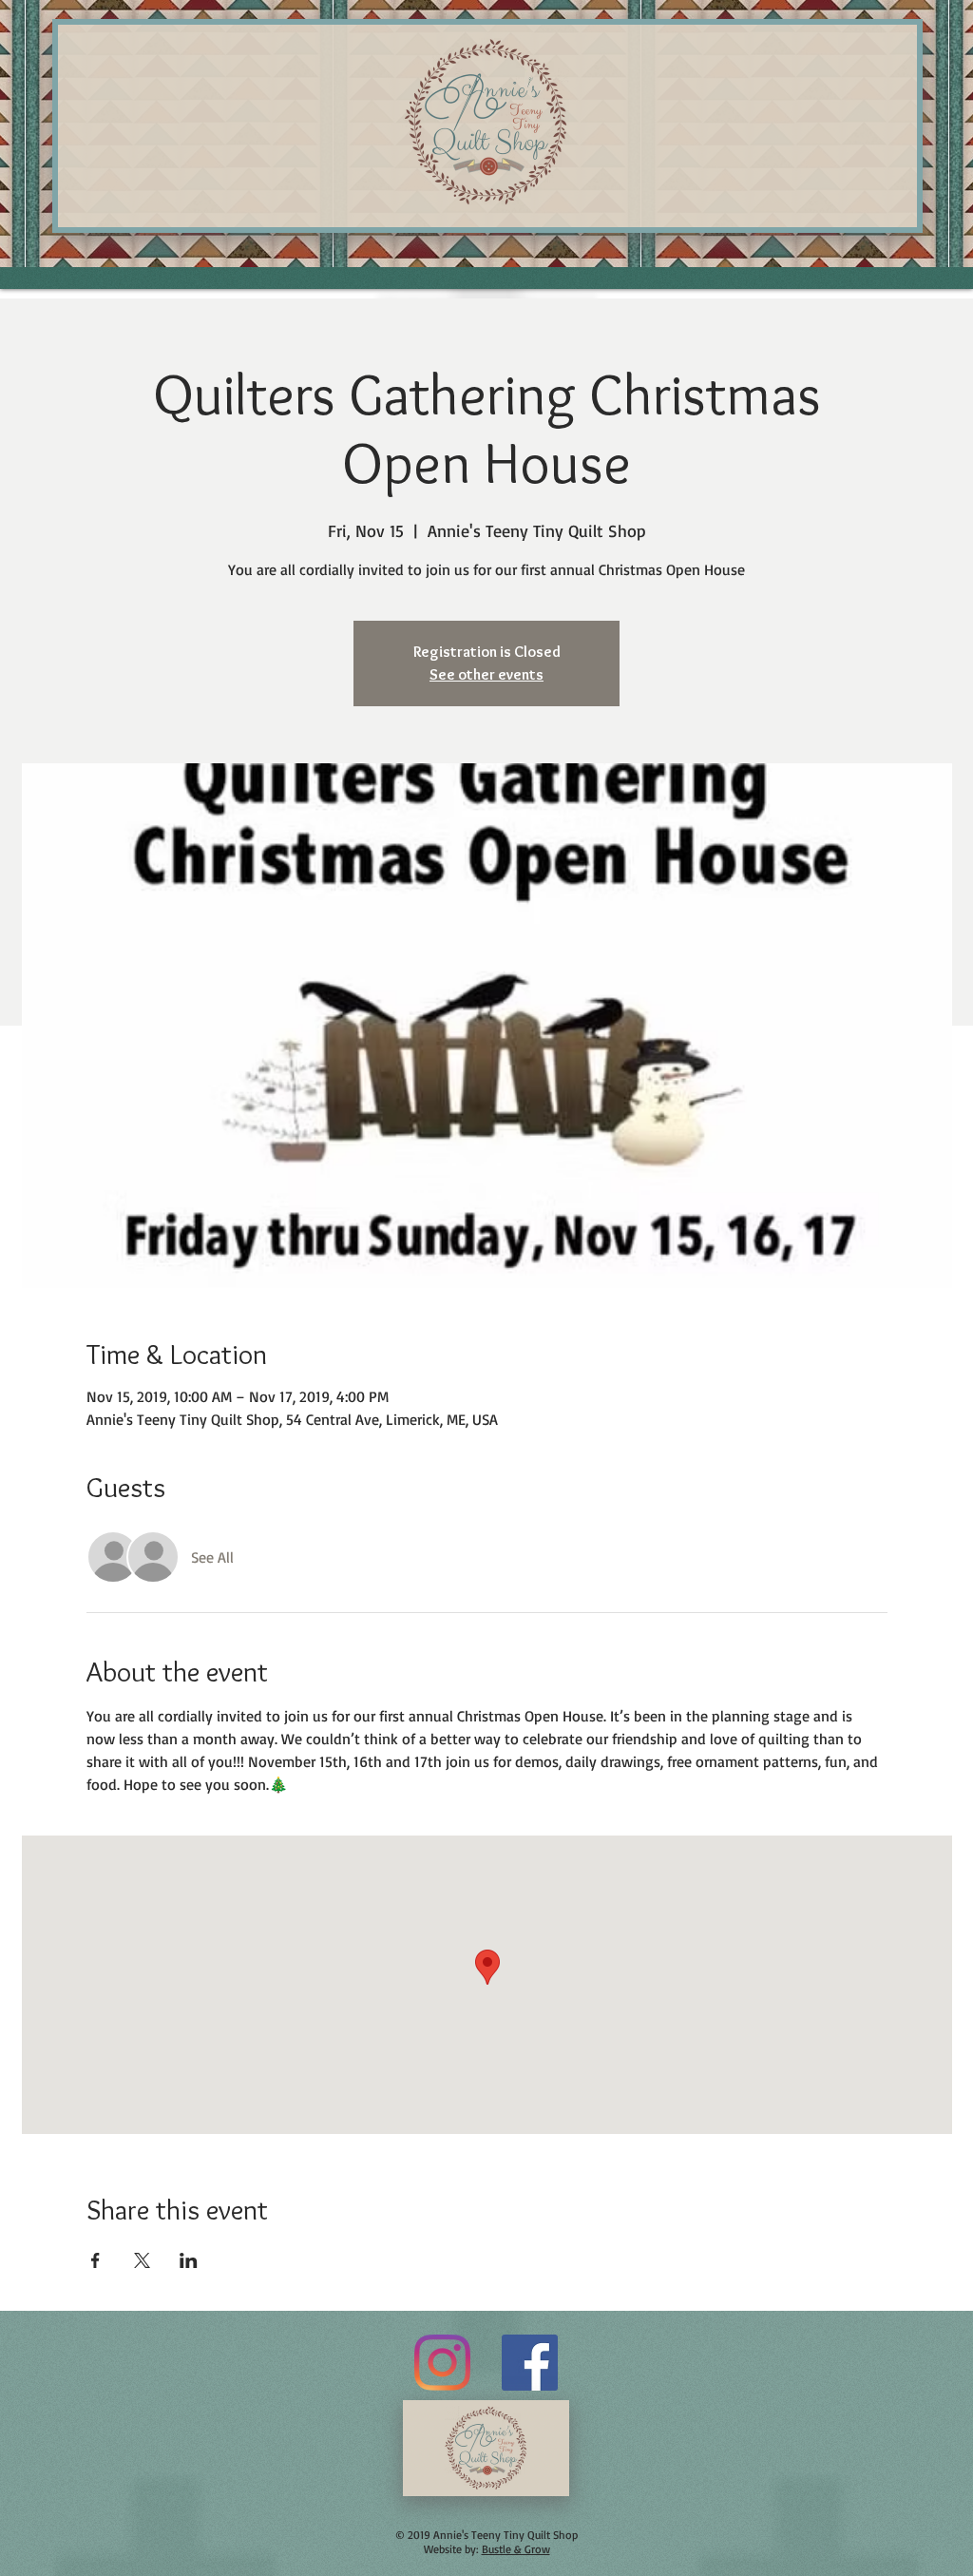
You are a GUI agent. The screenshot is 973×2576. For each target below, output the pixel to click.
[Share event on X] (142, 2260)
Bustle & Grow (516, 2549)
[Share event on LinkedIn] (189, 2260)
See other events (486, 674)
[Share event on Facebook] (95, 2260)
